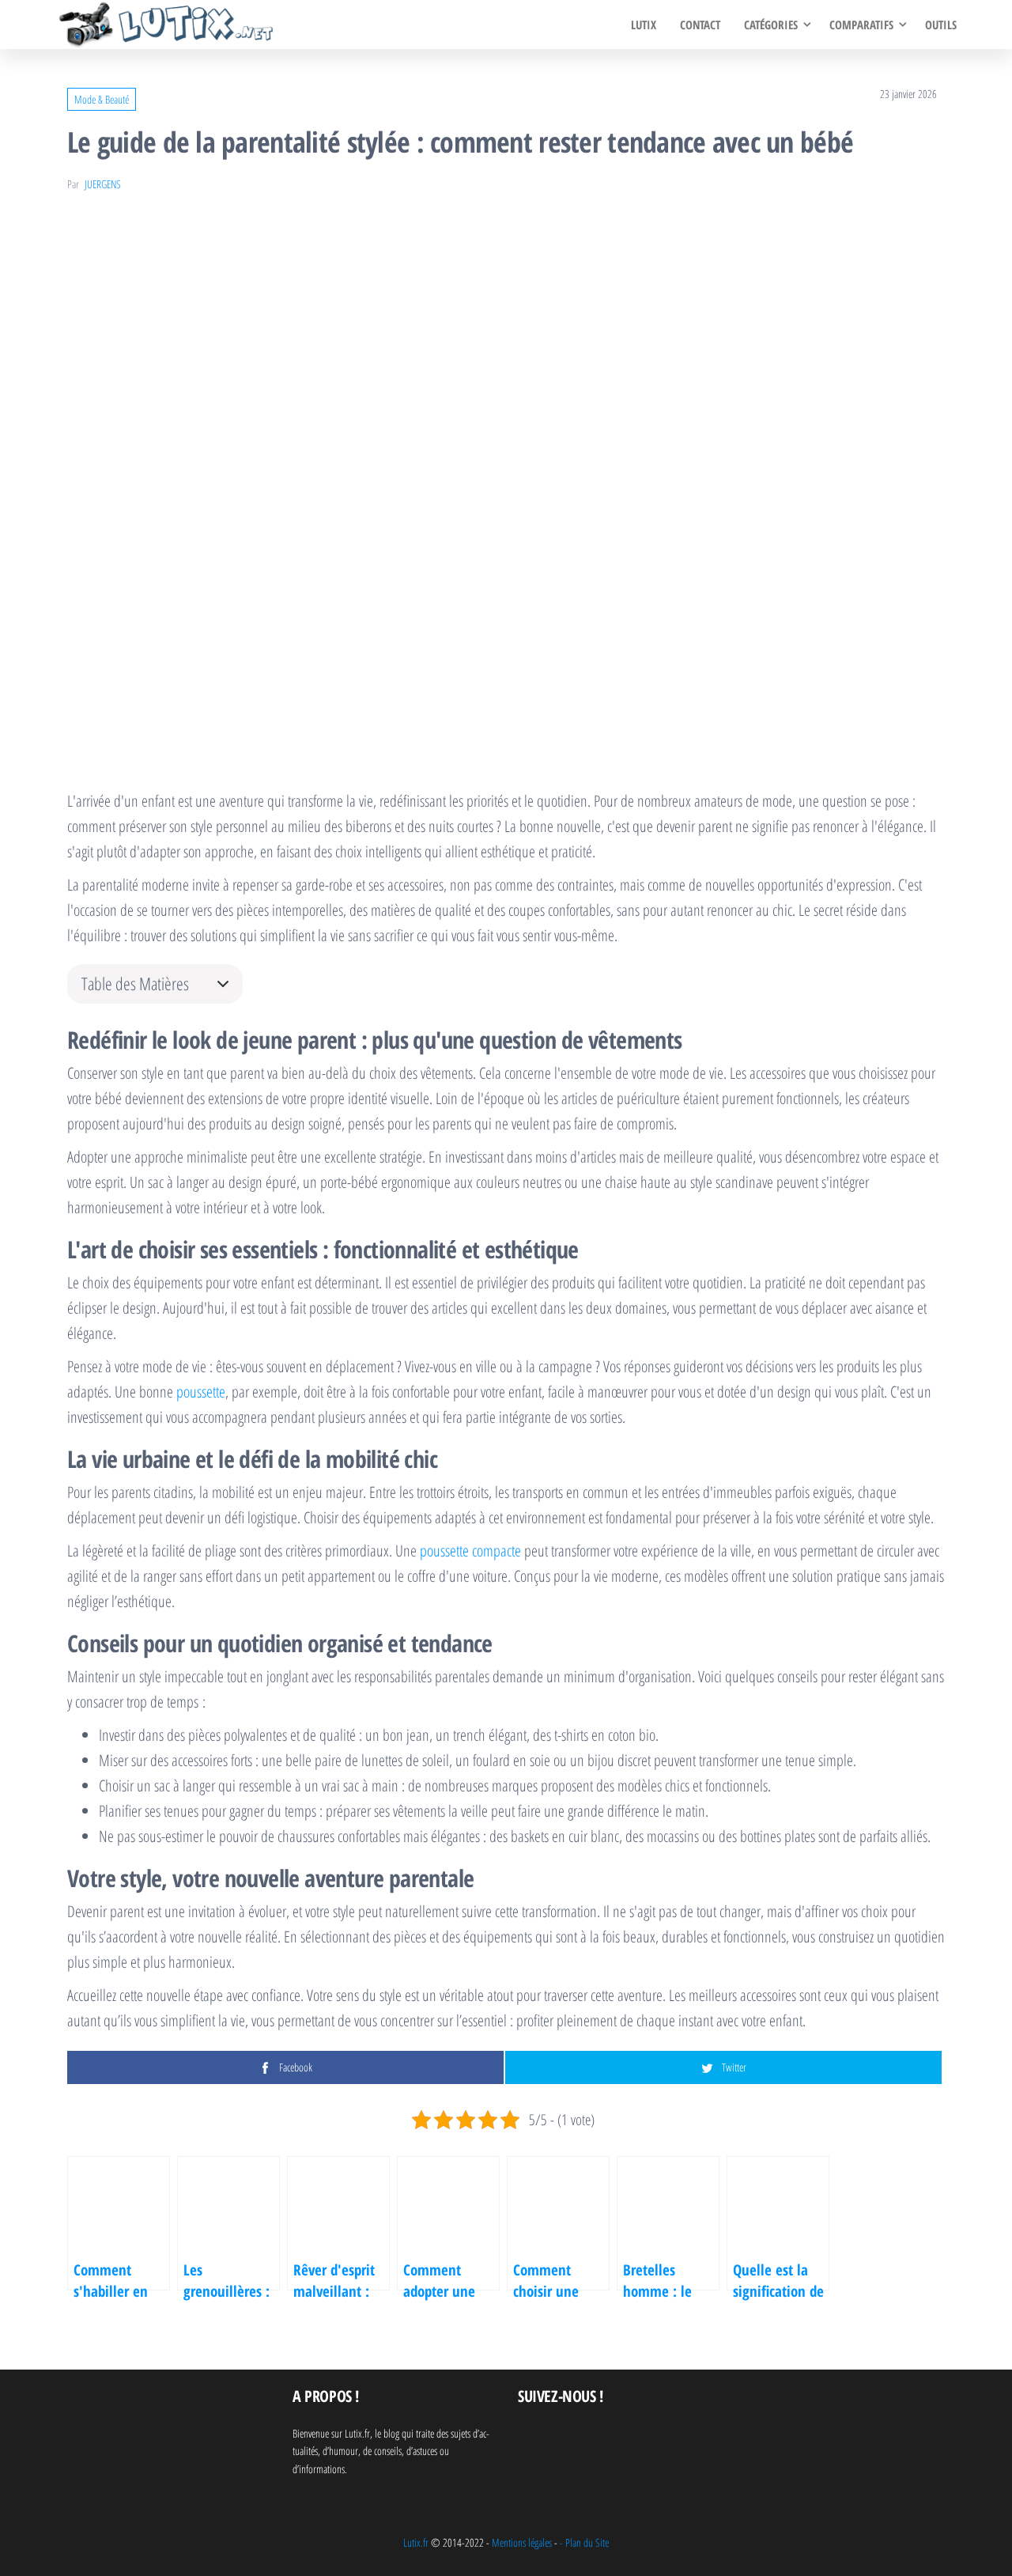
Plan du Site (587, 2542)
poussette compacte (470, 1551)
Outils (941, 25)
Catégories (771, 25)
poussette (201, 1392)
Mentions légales (522, 2542)
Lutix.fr (416, 2542)
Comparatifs (861, 25)
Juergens (103, 184)
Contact (700, 25)
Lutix (644, 25)
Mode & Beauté (102, 99)
